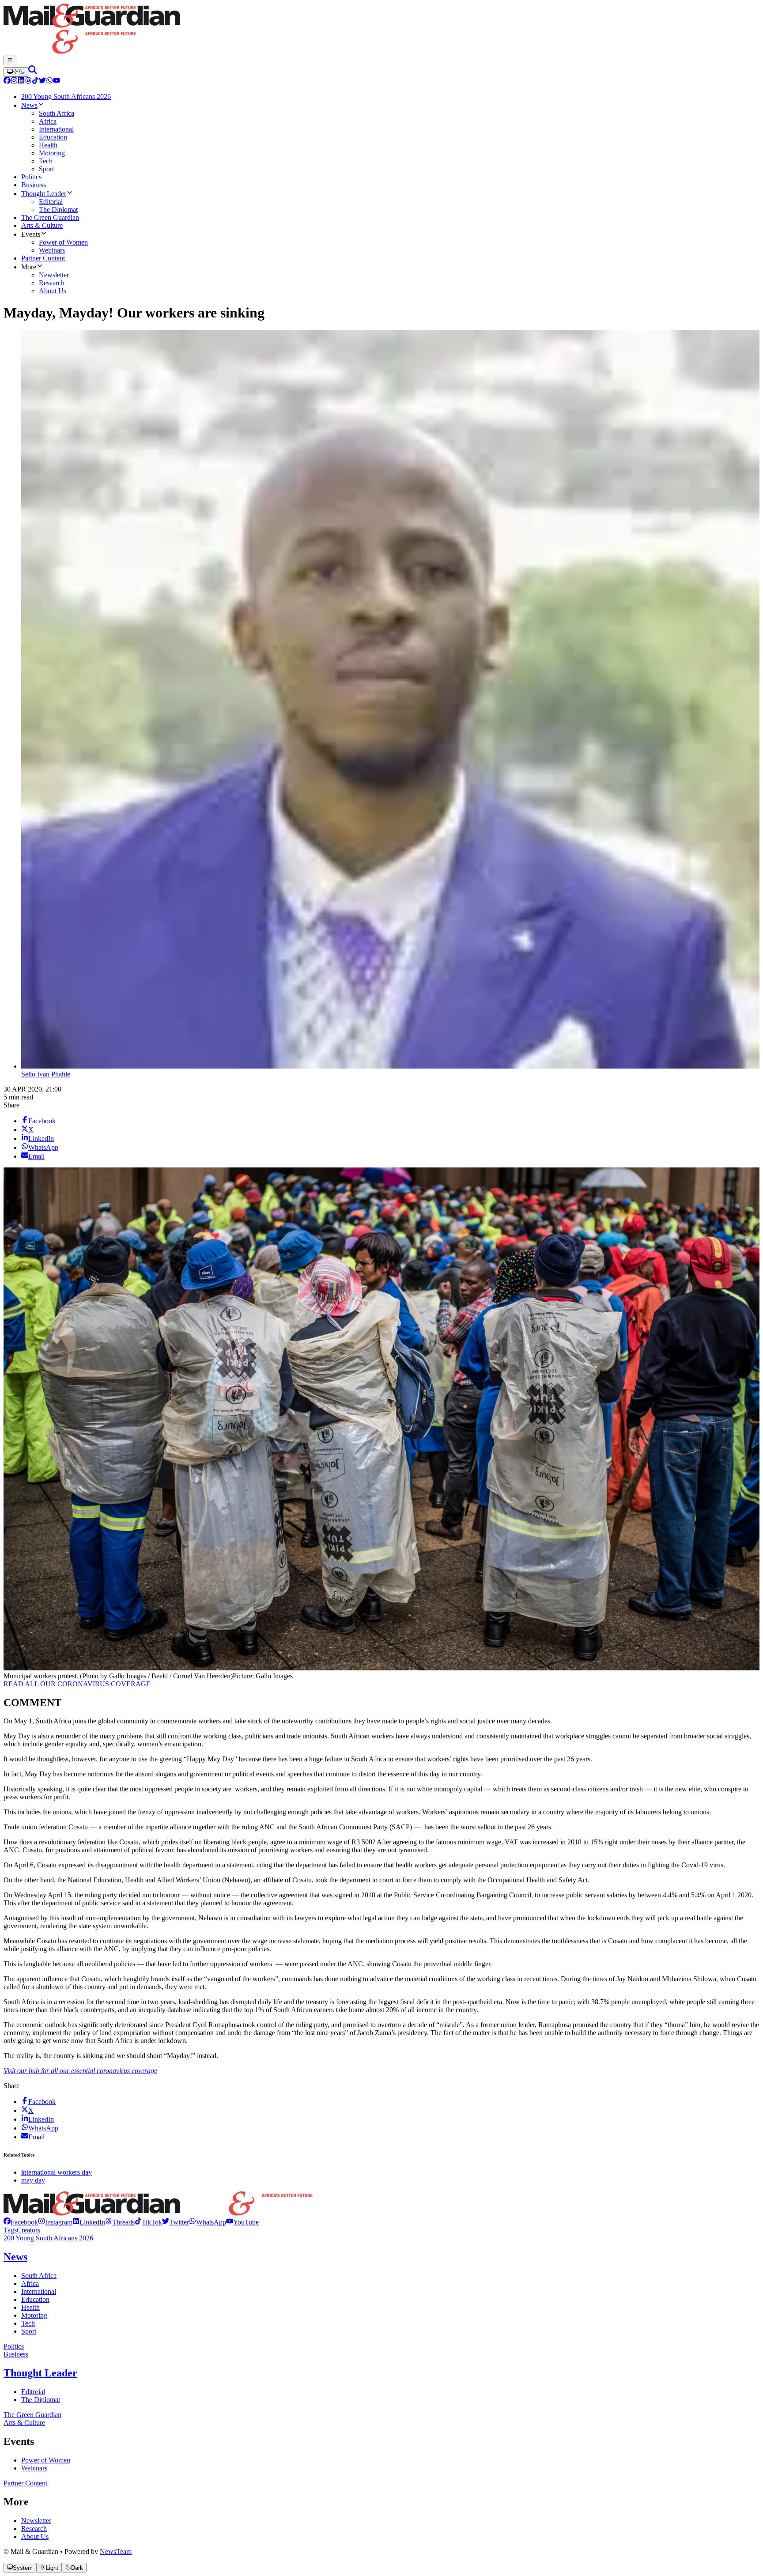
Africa (30, 2283)
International (39, 2291)
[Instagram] (14, 81)
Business (16, 2354)
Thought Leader (40, 2373)
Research (34, 2529)
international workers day (57, 2172)
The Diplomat (41, 2400)
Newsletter (36, 2521)
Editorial (33, 2392)
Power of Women (46, 2460)
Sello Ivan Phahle (46, 1074)
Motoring (34, 2315)
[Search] (33, 72)
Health (30, 2307)
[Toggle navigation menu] (10, 60)
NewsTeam (116, 2551)
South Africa (39, 2276)
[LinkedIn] (21, 81)
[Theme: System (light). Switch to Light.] (16, 72)
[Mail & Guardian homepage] (381, 30)
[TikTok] (35, 81)
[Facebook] (7, 81)
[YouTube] (57, 81)
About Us (35, 2536)
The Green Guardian (32, 2415)
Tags (10, 2230)
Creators (28, 2230)
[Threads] (28, 81)
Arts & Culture (24, 2423)
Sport (29, 2331)
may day (33, 2180)
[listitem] (21, 2222)
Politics (14, 2346)
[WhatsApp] (49, 81)
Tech (28, 2323)
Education (35, 2299)
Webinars (34, 2468)
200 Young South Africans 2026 (48, 2238)
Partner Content (25, 2483)
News (15, 2257)
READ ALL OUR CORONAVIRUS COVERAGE (77, 1684)
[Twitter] (42, 81)
